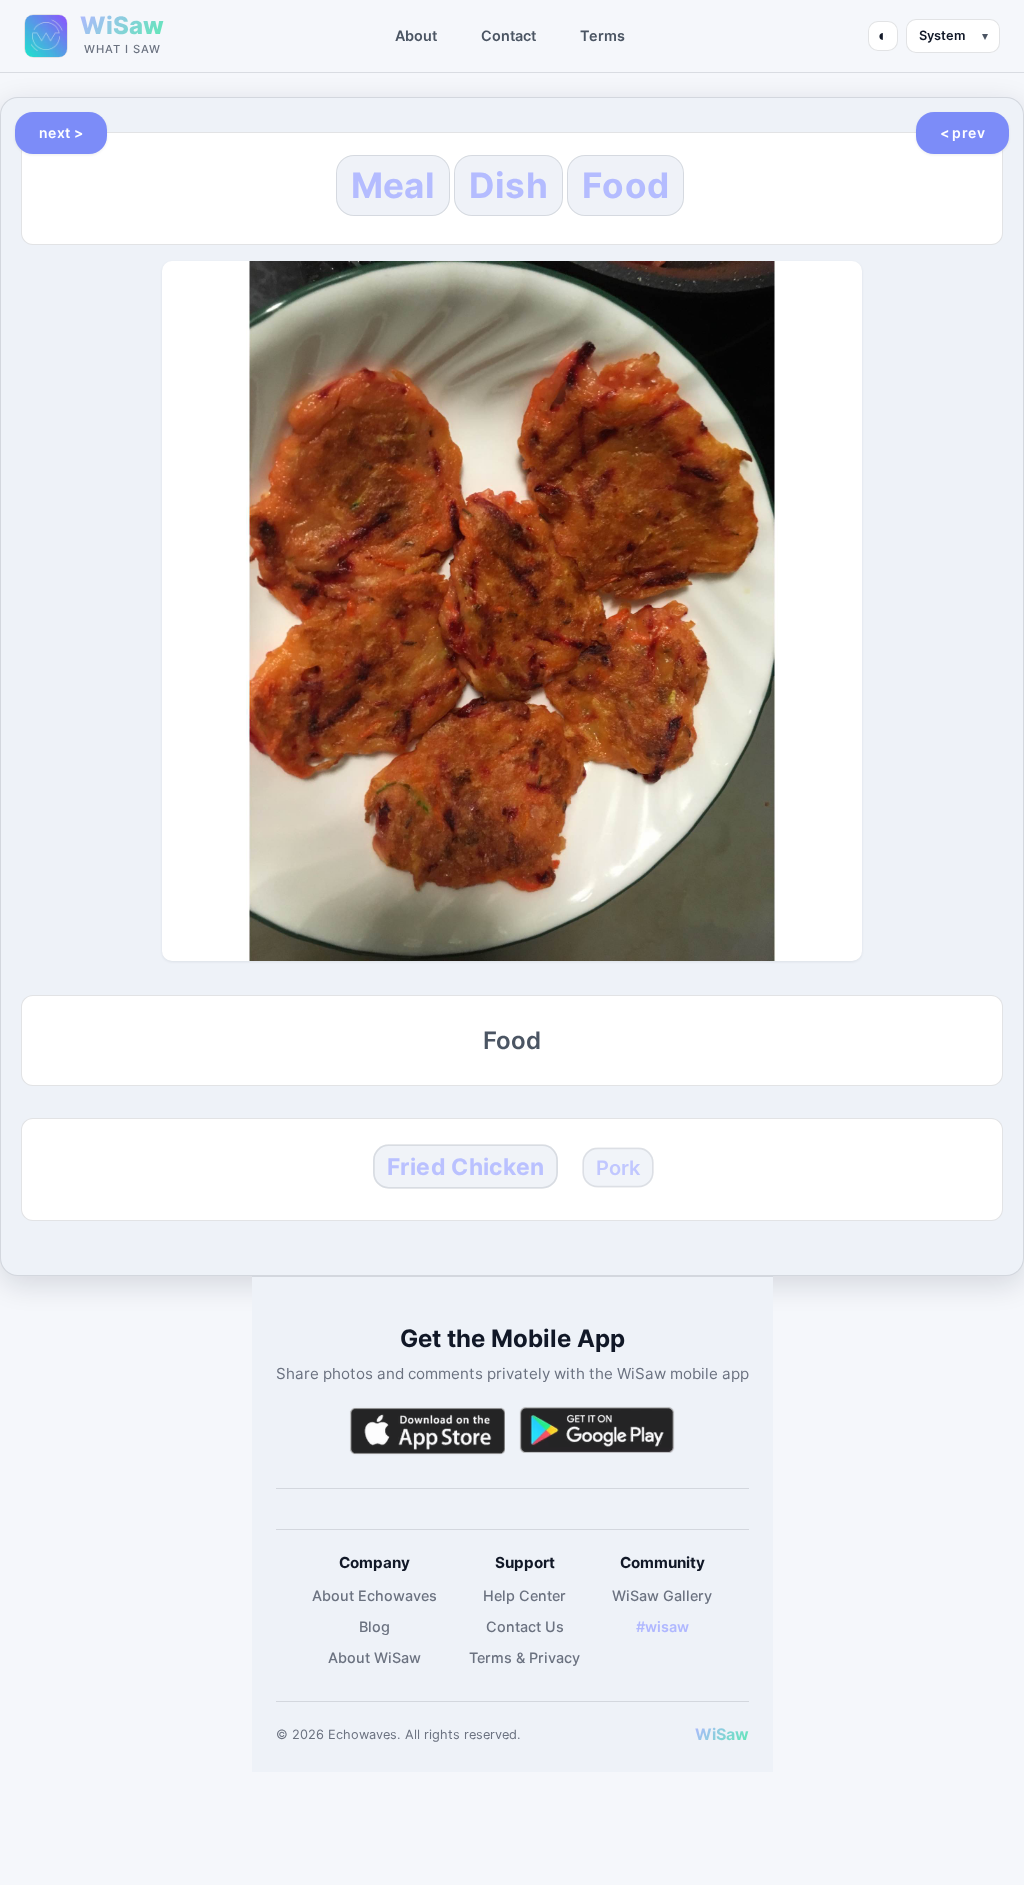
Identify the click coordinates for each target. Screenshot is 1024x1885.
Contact (508, 35)
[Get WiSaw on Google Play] (597, 1430)
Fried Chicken (465, 1166)
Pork (618, 1167)
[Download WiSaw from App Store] (427, 1430)
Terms (602, 35)
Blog (374, 1626)
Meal (393, 185)
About (416, 35)
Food (625, 185)
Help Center (524, 1595)
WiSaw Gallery (662, 1595)
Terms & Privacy (524, 1657)
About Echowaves (374, 1595)
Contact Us (525, 1626)
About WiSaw (374, 1657)
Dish (508, 185)
